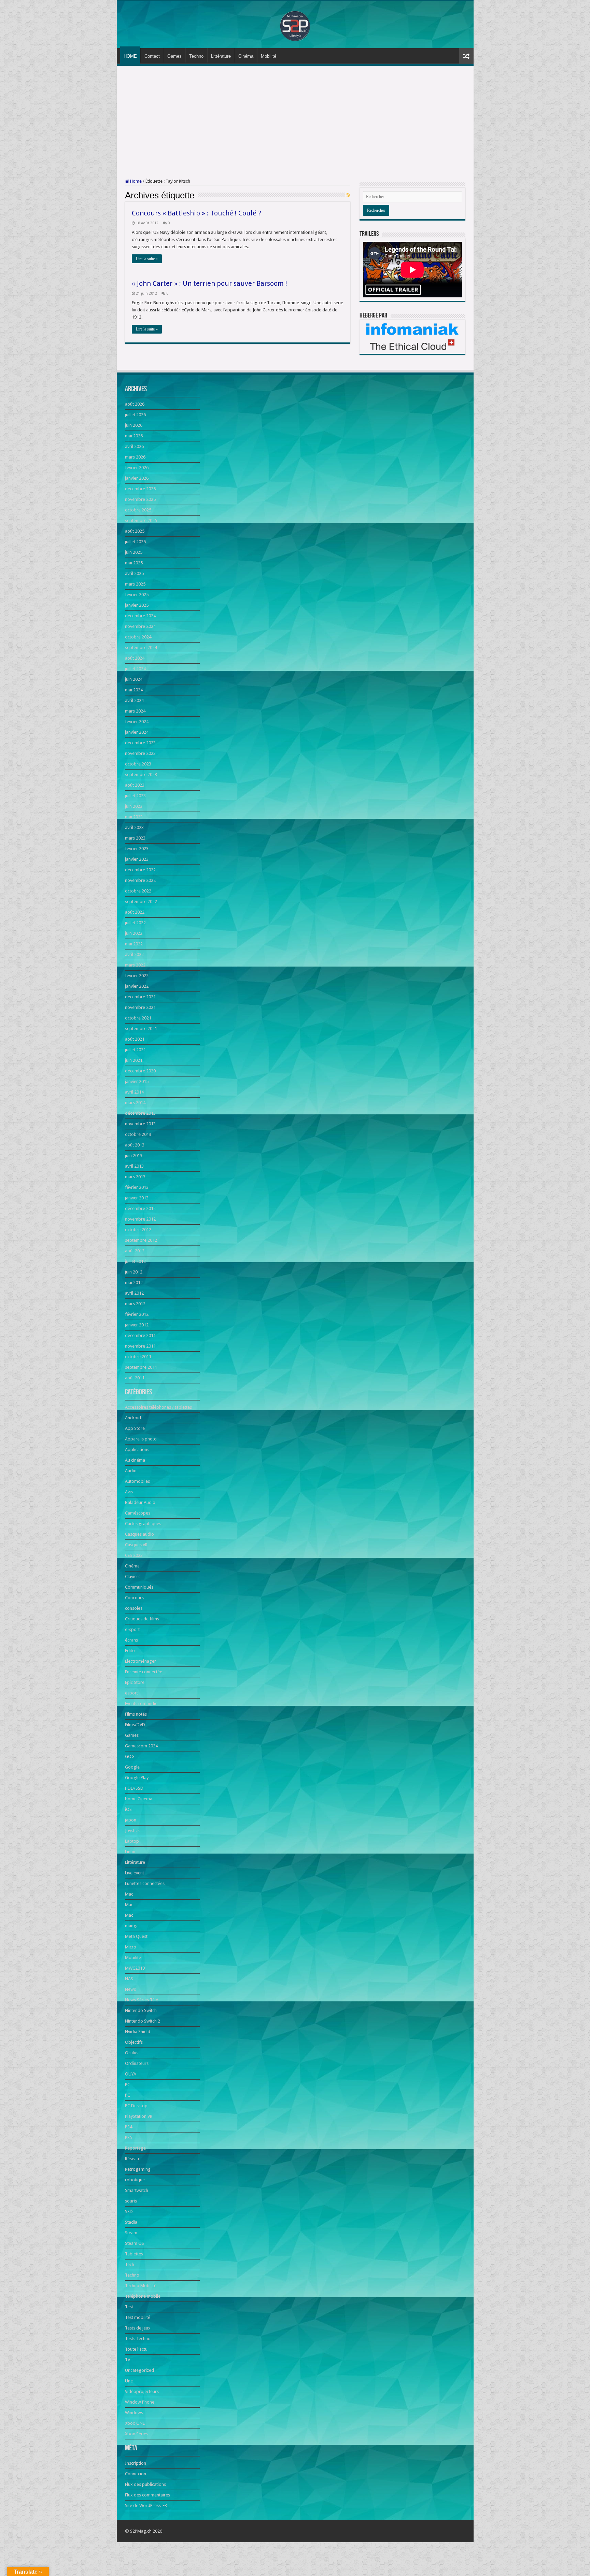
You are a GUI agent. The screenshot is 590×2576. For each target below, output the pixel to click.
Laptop (132, 1841)
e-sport (132, 1629)
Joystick (132, 1831)
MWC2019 (135, 1968)
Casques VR (136, 1545)
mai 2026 (134, 436)
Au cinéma (135, 1460)
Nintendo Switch (141, 2010)
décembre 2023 (140, 743)
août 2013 (135, 1145)
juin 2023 (134, 806)
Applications (137, 1449)
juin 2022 (134, 933)
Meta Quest (136, 1936)
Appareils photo (141, 1439)
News (130, 1989)
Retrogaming (138, 2169)
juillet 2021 (135, 1050)
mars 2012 (135, 1304)
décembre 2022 (140, 870)
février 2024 (137, 722)
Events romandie (141, 1704)
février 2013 (137, 1187)
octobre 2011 (138, 1357)
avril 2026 (134, 446)
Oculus (132, 2053)
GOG (130, 1756)
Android (133, 1418)
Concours (134, 1598)
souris (131, 2201)
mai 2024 (134, 690)
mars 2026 (135, 457)
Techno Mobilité (141, 2286)
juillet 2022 (135, 923)
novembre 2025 (140, 499)
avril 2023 (134, 827)
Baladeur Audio (140, 1502)
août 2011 (135, 1378)
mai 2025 (134, 563)
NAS (129, 1979)
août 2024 (135, 658)
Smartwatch (137, 2190)
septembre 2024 (141, 647)
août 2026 (135, 404)
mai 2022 (134, 944)
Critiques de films (142, 1619)
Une (129, 2381)
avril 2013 (134, 1166)
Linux (130, 1852)
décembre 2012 (140, 1208)
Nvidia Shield (138, 2032)
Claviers (133, 1576)
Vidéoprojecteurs (142, 2391)
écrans (131, 1640)
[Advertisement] (295, 122)
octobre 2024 (138, 637)
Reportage (135, 2148)
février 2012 (137, 1314)
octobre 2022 (138, 891)
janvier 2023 (137, 859)
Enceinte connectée (144, 1672)
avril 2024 (134, 700)
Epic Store (135, 1682)
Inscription (136, 2463)
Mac (129, 1894)
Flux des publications (145, 2484)
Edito (130, 1651)
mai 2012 (134, 1283)
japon (131, 1820)
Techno (196, 56)
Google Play (137, 1778)
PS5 (129, 2137)
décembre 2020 (140, 1071)
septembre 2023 (141, 775)
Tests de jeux (138, 2328)
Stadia (131, 2222)
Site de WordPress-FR (146, 2505)
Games (174, 56)
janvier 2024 (137, 732)
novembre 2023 (140, 753)
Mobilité (269, 56)
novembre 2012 (140, 1219)
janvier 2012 (137, 1325)
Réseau (132, 2159)
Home (135, 181)
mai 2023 (134, 817)
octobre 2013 (138, 1134)
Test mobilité (138, 2317)
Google (132, 1767)
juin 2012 (134, 1272)
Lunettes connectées (145, 1883)
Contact (152, 56)
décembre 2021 (140, 997)
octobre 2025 (138, 510)
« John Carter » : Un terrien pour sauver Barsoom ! (209, 283)
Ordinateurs (137, 2063)
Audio (131, 1471)
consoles (134, 1608)
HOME (130, 56)
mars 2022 (135, 965)
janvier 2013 (137, 1198)
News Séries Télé (142, 2000)
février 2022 (137, 976)
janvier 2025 (137, 605)
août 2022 (135, 912)
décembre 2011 (140, 1335)
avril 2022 (134, 954)
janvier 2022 (137, 986)
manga (132, 1926)
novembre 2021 (140, 1007)
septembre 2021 (141, 1029)
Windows (134, 2413)
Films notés (136, 1714)
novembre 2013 (140, 1124)
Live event (135, 1873)
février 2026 (137, 468)
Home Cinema (139, 1799)
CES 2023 (134, 1555)
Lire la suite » (147, 259)
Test (129, 2307)
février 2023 (137, 849)
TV (128, 2360)
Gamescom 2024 (141, 1746)
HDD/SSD (134, 1788)
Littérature (221, 56)
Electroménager (141, 1661)
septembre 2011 (141, 1367)
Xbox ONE (135, 2423)
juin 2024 (134, 679)
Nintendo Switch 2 (143, 2021)
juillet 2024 (135, 669)
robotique (135, 2180)
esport (131, 1693)
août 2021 (135, 1039)
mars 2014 (135, 1103)
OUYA (131, 2074)
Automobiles (137, 1481)
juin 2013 (134, 1156)
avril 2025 (134, 573)
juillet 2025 (135, 542)
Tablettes (134, 2254)
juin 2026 (134, 425)
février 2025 (137, 595)
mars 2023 (135, 838)
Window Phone (140, 2402)
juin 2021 (134, 1060)
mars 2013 (135, 1177)
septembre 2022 (141, 902)
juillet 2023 (135, 796)
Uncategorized (139, 2370)
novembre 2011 (140, 1346)
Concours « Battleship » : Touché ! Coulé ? (196, 213)
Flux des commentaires (147, 2495)
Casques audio (139, 1534)
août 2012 (135, 1251)
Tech (130, 2264)
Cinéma (246, 56)
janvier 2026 (137, 478)
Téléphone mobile (143, 2296)
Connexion (136, 2474)
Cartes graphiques (143, 1524)
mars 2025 (135, 584)
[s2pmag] (295, 24)
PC (128, 2085)
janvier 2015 (137, 1081)
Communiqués (139, 1587)
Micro (131, 1947)
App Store (135, 1428)
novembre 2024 (140, 626)
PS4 (129, 2127)
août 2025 (135, 531)
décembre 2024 (140, 616)
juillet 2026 (135, 415)
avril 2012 (134, 1293)
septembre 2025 (141, 520)
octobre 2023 (138, 764)
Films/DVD (135, 1725)
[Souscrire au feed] (348, 195)
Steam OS (135, 2243)
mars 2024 (135, 711)
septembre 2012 (141, 1240)
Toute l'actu (136, 2349)
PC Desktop (136, 2106)
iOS (128, 1809)
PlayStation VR (139, 2116)
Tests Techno (138, 2339)
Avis (129, 1492)
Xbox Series (137, 2434)
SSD (129, 2212)
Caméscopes (138, 1513)
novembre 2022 (140, 880)
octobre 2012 (138, 1230)
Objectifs (134, 2042)
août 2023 (135, 785)
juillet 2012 (135, 1261)
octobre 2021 (138, 1018)
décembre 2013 (140, 1113)
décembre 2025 (140, 489)
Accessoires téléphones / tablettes (158, 1407)
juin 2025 (134, 552)
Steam (131, 2233)
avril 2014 (134, 1092)
